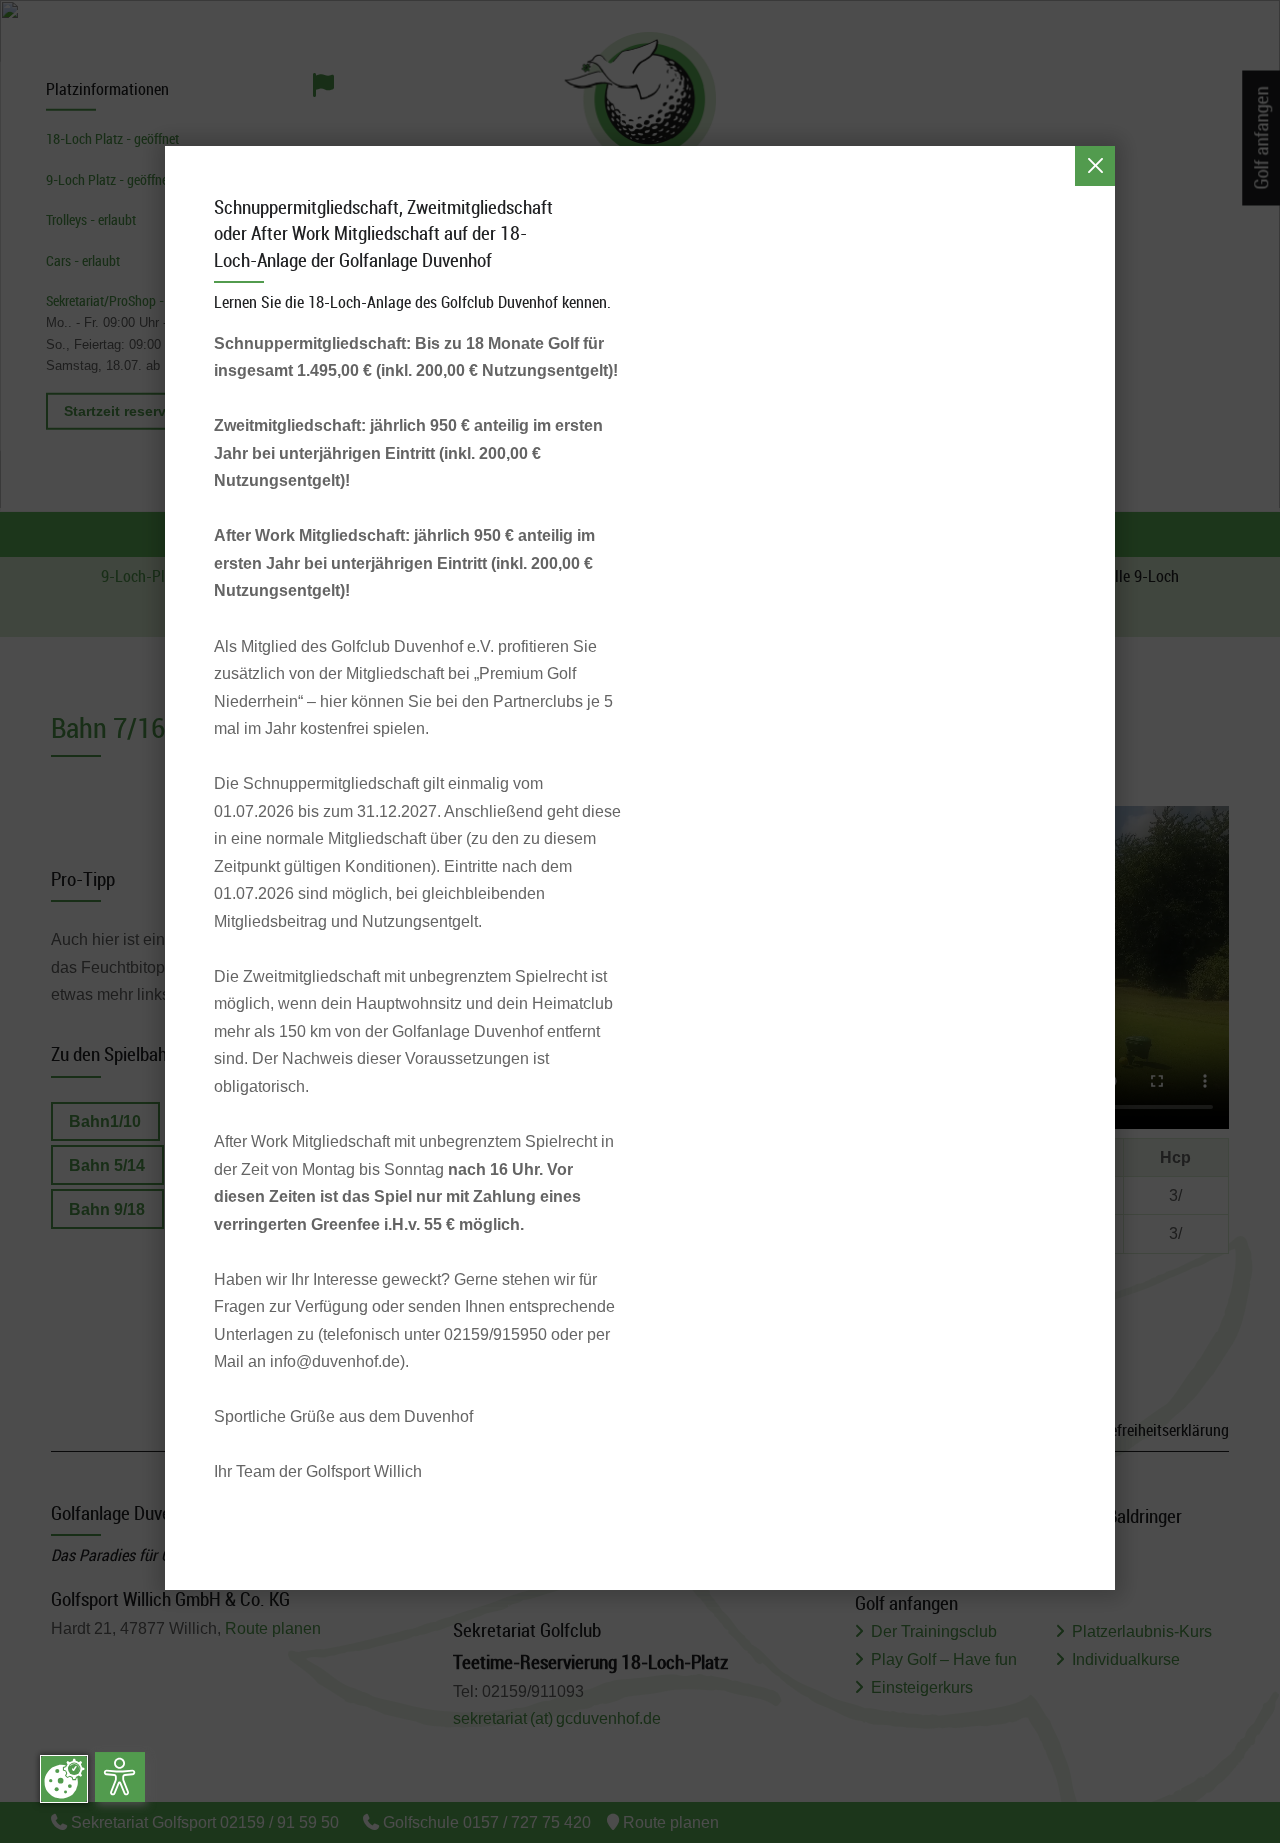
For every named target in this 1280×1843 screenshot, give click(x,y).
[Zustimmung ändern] (64, 1779)
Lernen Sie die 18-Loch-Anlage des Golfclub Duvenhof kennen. (412, 302)
